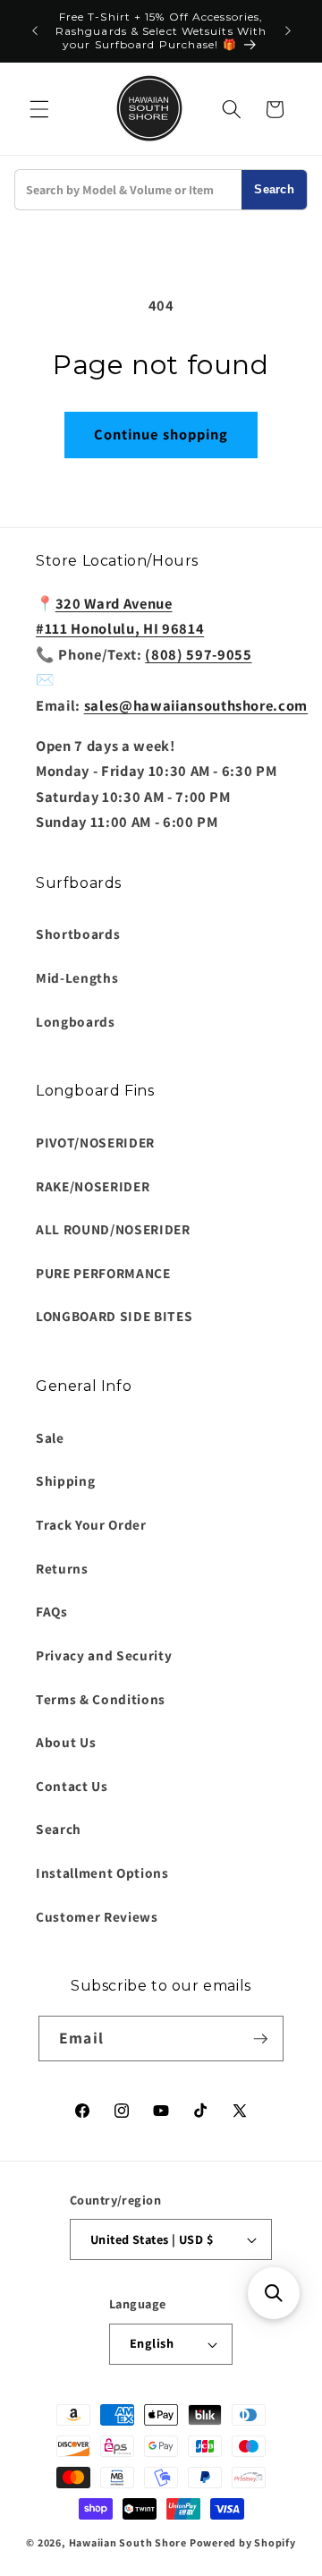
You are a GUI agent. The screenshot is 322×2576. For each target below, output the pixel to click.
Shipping (65, 1480)
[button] (39, 109)
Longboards (76, 1021)
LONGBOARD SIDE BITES (114, 1316)
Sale (50, 1437)
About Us (66, 1742)
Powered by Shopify (243, 2542)
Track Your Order (91, 1524)
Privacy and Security (104, 1655)
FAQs (52, 1611)
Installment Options (102, 1872)
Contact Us (72, 1786)
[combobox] (128, 190)
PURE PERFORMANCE (103, 1273)
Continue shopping (161, 434)
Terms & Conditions (101, 1699)
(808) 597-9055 (198, 654)
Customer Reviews (97, 1916)
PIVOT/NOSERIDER (95, 1142)
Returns (62, 1568)
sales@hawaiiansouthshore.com (196, 705)
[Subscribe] (260, 2039)
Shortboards (78, 934)
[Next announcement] (288, 31)
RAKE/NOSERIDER (93, 1186)
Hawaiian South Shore (128, 2542)
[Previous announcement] (35, 31)
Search (274, 189)
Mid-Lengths (77, 977)
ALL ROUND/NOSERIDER (113, 1229)
